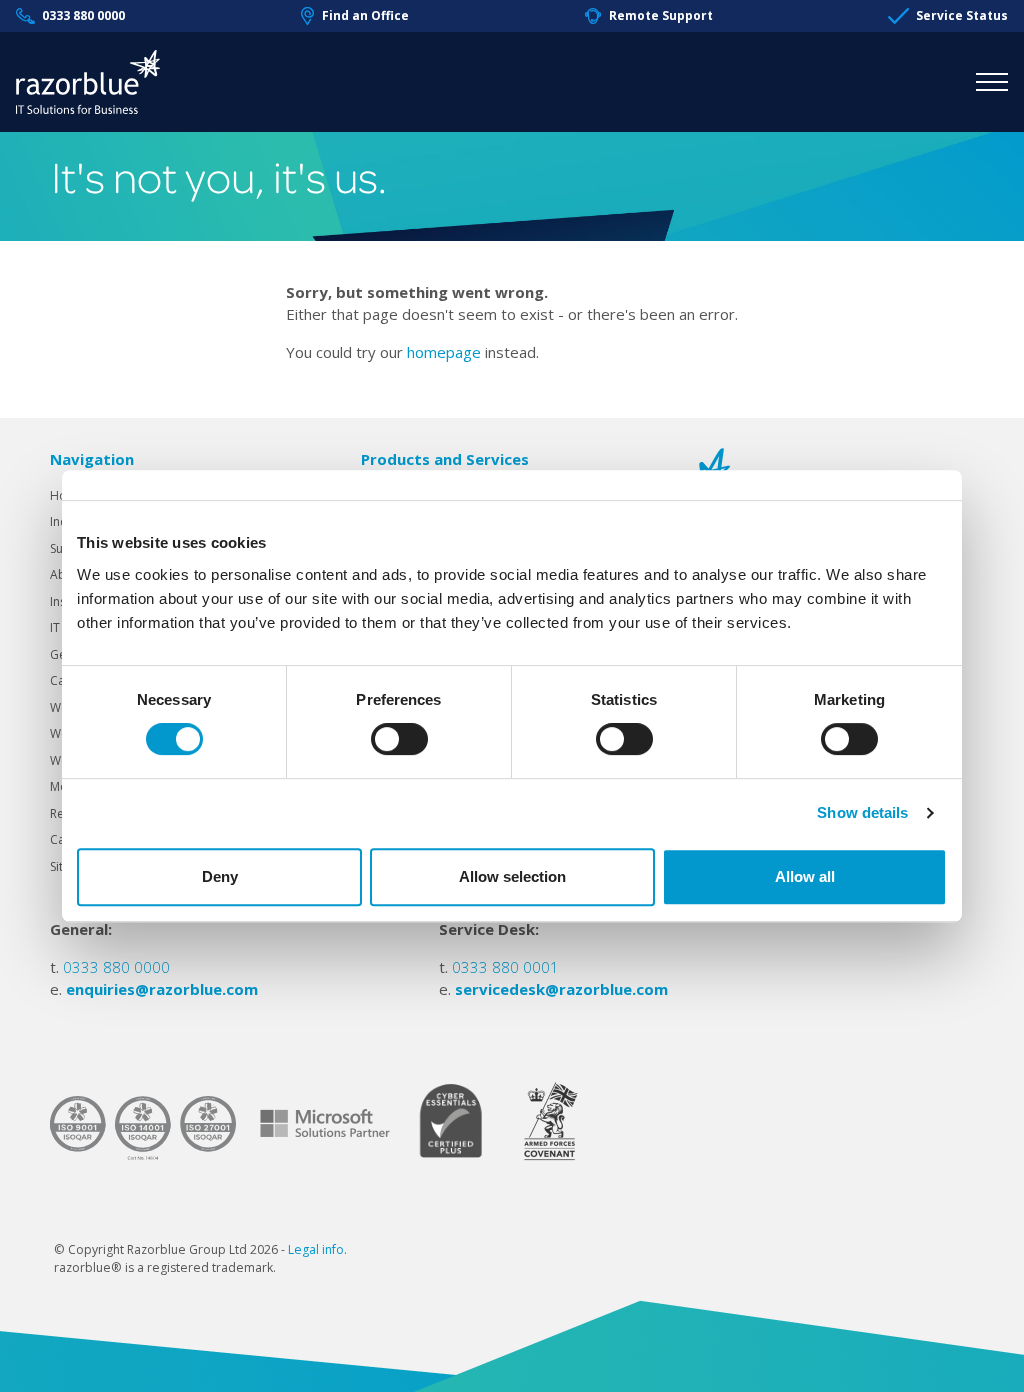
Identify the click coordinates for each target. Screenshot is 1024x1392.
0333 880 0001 (505, 967)
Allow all (805, 876)
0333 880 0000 (83, 15)
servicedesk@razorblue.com (561, 989)
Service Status (962, 15)
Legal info (316, 1249)
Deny (220, 876)
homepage (444, 352)
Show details (862, 812)
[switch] (399, 739)
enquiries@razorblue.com (162, 989)
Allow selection (512, 876)
